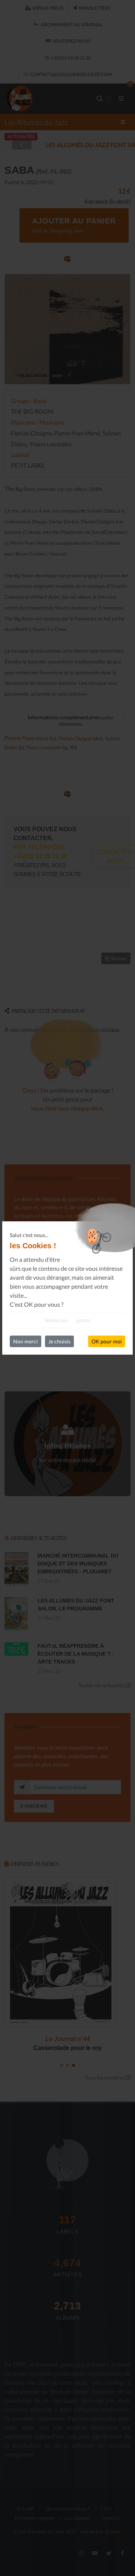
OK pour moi (107, 1341)
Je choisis (59, 1341)
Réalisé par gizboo (67, 1320)
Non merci (25, 1341)
